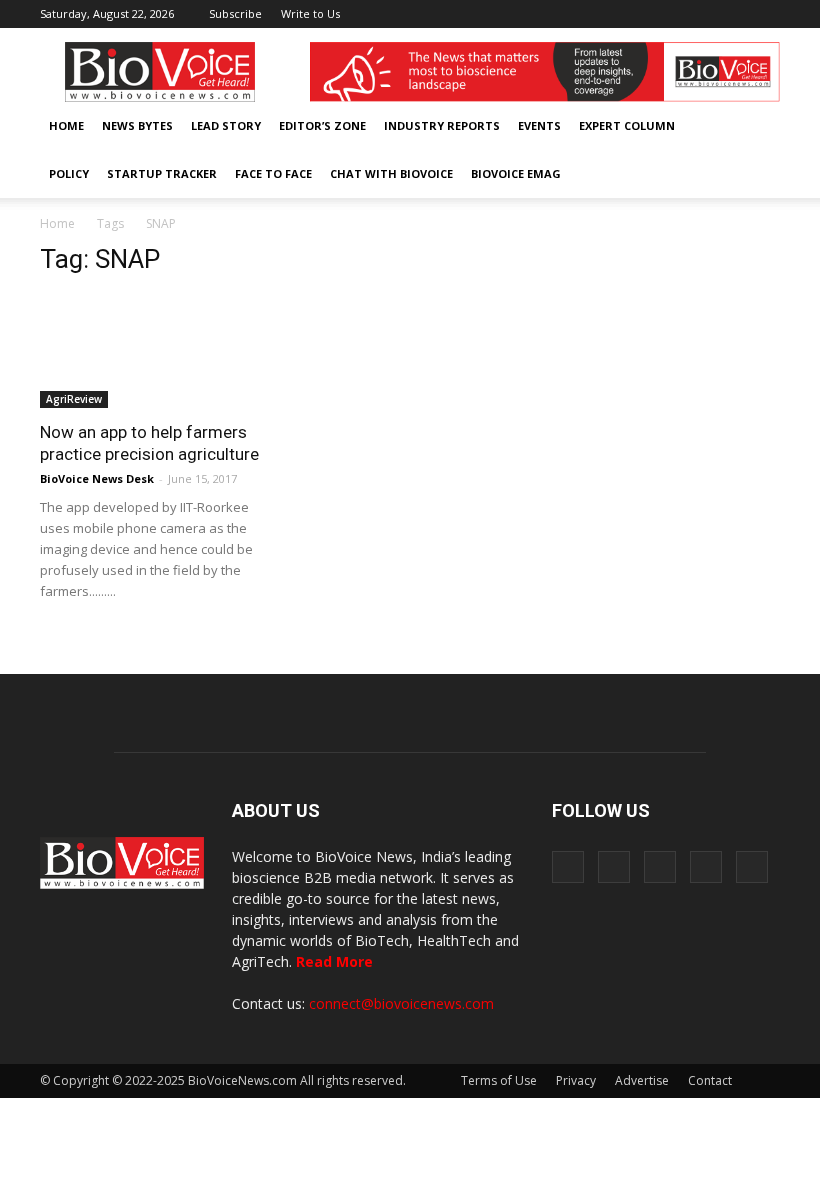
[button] (708, 174)
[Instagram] (666, 14)
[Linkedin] (699, 14)
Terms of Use (499, 1080)
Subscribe (235, 13)
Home (66, 125)
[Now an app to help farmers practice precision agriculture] (154, 351)
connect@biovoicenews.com (401, 1003)
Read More (334, 961)
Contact (710, 1080)
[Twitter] (732, 14)
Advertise (642, 1080)
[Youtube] (765, 14)
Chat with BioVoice (391, 173)
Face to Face (273, 173)
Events (539, 125)
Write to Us (310, 13)
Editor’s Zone (322, 125)
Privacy (576, 1080)
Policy (69, 173)
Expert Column (627, 125)
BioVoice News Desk (97, 478)
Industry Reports (442, 125)
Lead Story (226, 125)
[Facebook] (633, 14)
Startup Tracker (162, 173)
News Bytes (137, 125)
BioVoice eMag (516, 173)
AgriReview (74, 399)
